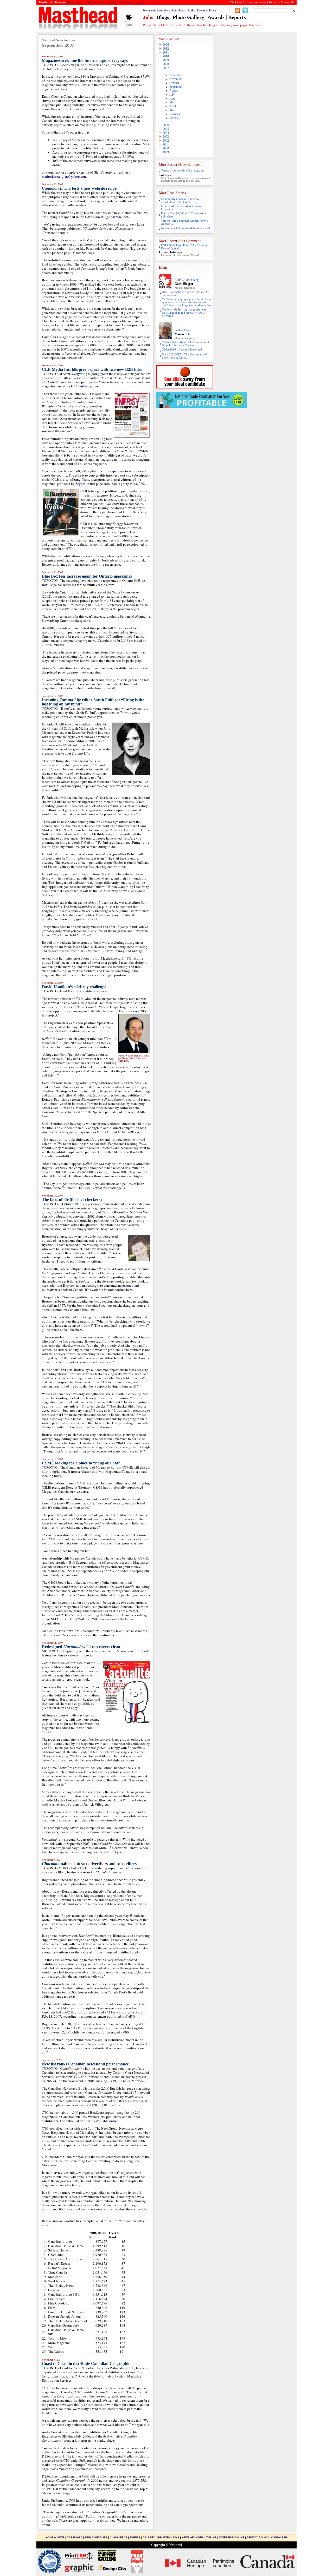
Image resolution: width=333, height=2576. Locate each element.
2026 (166, 45)
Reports (237, 17)
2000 (166, 148)
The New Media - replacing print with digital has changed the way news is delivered (185, 313)
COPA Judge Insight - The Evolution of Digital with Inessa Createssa (185, 344)
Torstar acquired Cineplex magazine (183, 170)
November (176, 79)
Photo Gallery (188, 17)
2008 (166, 64)
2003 (166, 137)
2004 (166, 133)
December (176, 75)
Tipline (211, 2537)
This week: (177, 25)
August (174, 91)
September (176, 87)
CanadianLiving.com (100, 217)
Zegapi (80, 484)
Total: (162, 25)
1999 (166, 152)
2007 (166, 68)
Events (201, 10)
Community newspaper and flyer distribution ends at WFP (181, 200)
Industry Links (168, 2537)
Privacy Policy (258, 2537)
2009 (166, 60)
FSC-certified (80, 386)
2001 (166, 144)
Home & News (55, 2537)
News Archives (193, 2537)
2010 (166, 56)
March (173, 110)
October (174, 83)
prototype (110, 471)
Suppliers (164, 10)
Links (191, 10)
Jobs (148, 17)
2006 (166, 125)
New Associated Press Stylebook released (185, 228)
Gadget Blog (182, 330)
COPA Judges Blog (187, 280)
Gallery (149, 2537)
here (129, 1290)
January (174, 118)
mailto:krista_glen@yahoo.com (64, 176)
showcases (88, 532)
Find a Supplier (96, 2537)
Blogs (163, 17)
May (172, 102)
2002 (166, 141)
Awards (216, 17)
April (173, 106)
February (175, 114)
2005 (166, 129)
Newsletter (150, 10)
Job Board (75, 2537)
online (114, 2121)
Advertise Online (231, 2537)
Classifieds (179, 10)
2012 (166, 49)
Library (212, 10)
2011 (166, 52)
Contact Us (279, 2537)
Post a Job (149, 25)
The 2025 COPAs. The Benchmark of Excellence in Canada (184, 356)
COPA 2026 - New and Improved (182, 349)
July (172, 95)
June (172, 98)
